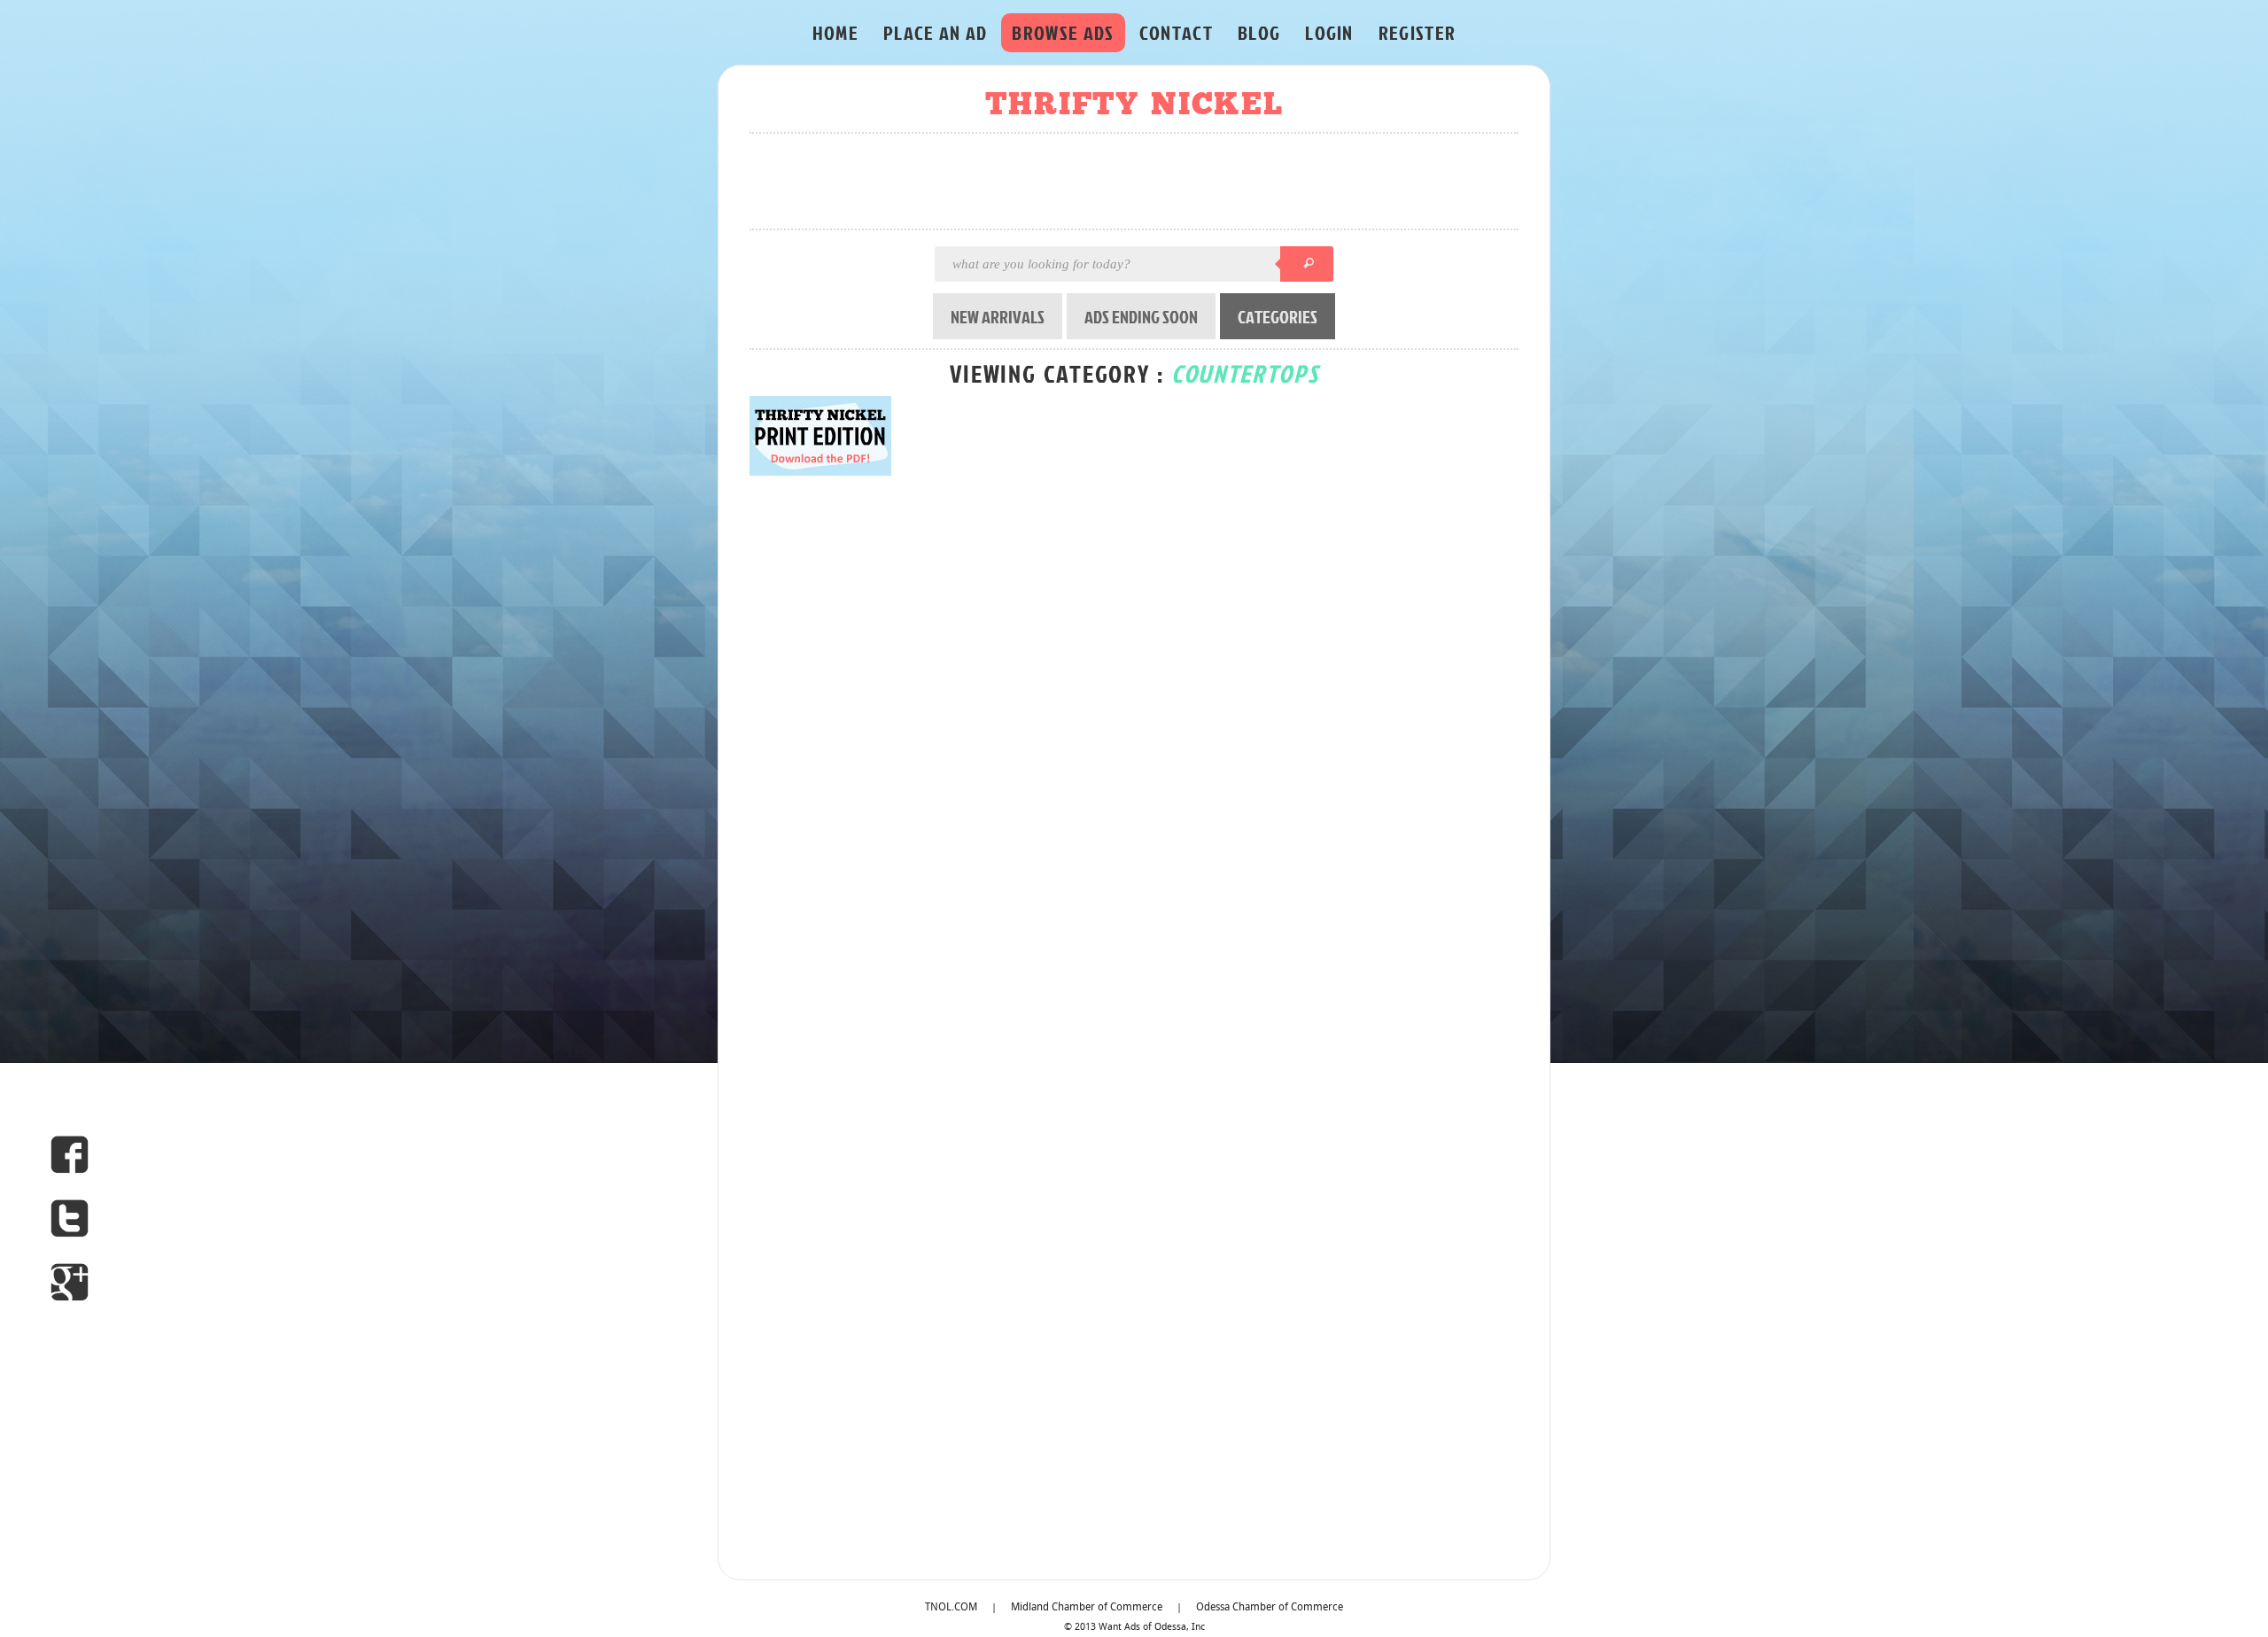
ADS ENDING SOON (1141, 316)
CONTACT (1176, 32)
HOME (835, 32)
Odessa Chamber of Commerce (1270, 1608)
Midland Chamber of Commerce (1087, 1608)
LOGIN (1329, 32)
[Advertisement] (1139, 182)
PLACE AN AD (936, 32)
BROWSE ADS (1063, 32)
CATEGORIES (1278, 316)
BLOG (1259, 32)
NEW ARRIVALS (998, 316)
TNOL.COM (951, 1608)
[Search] (1307, 264)
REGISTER (1417, 32)
